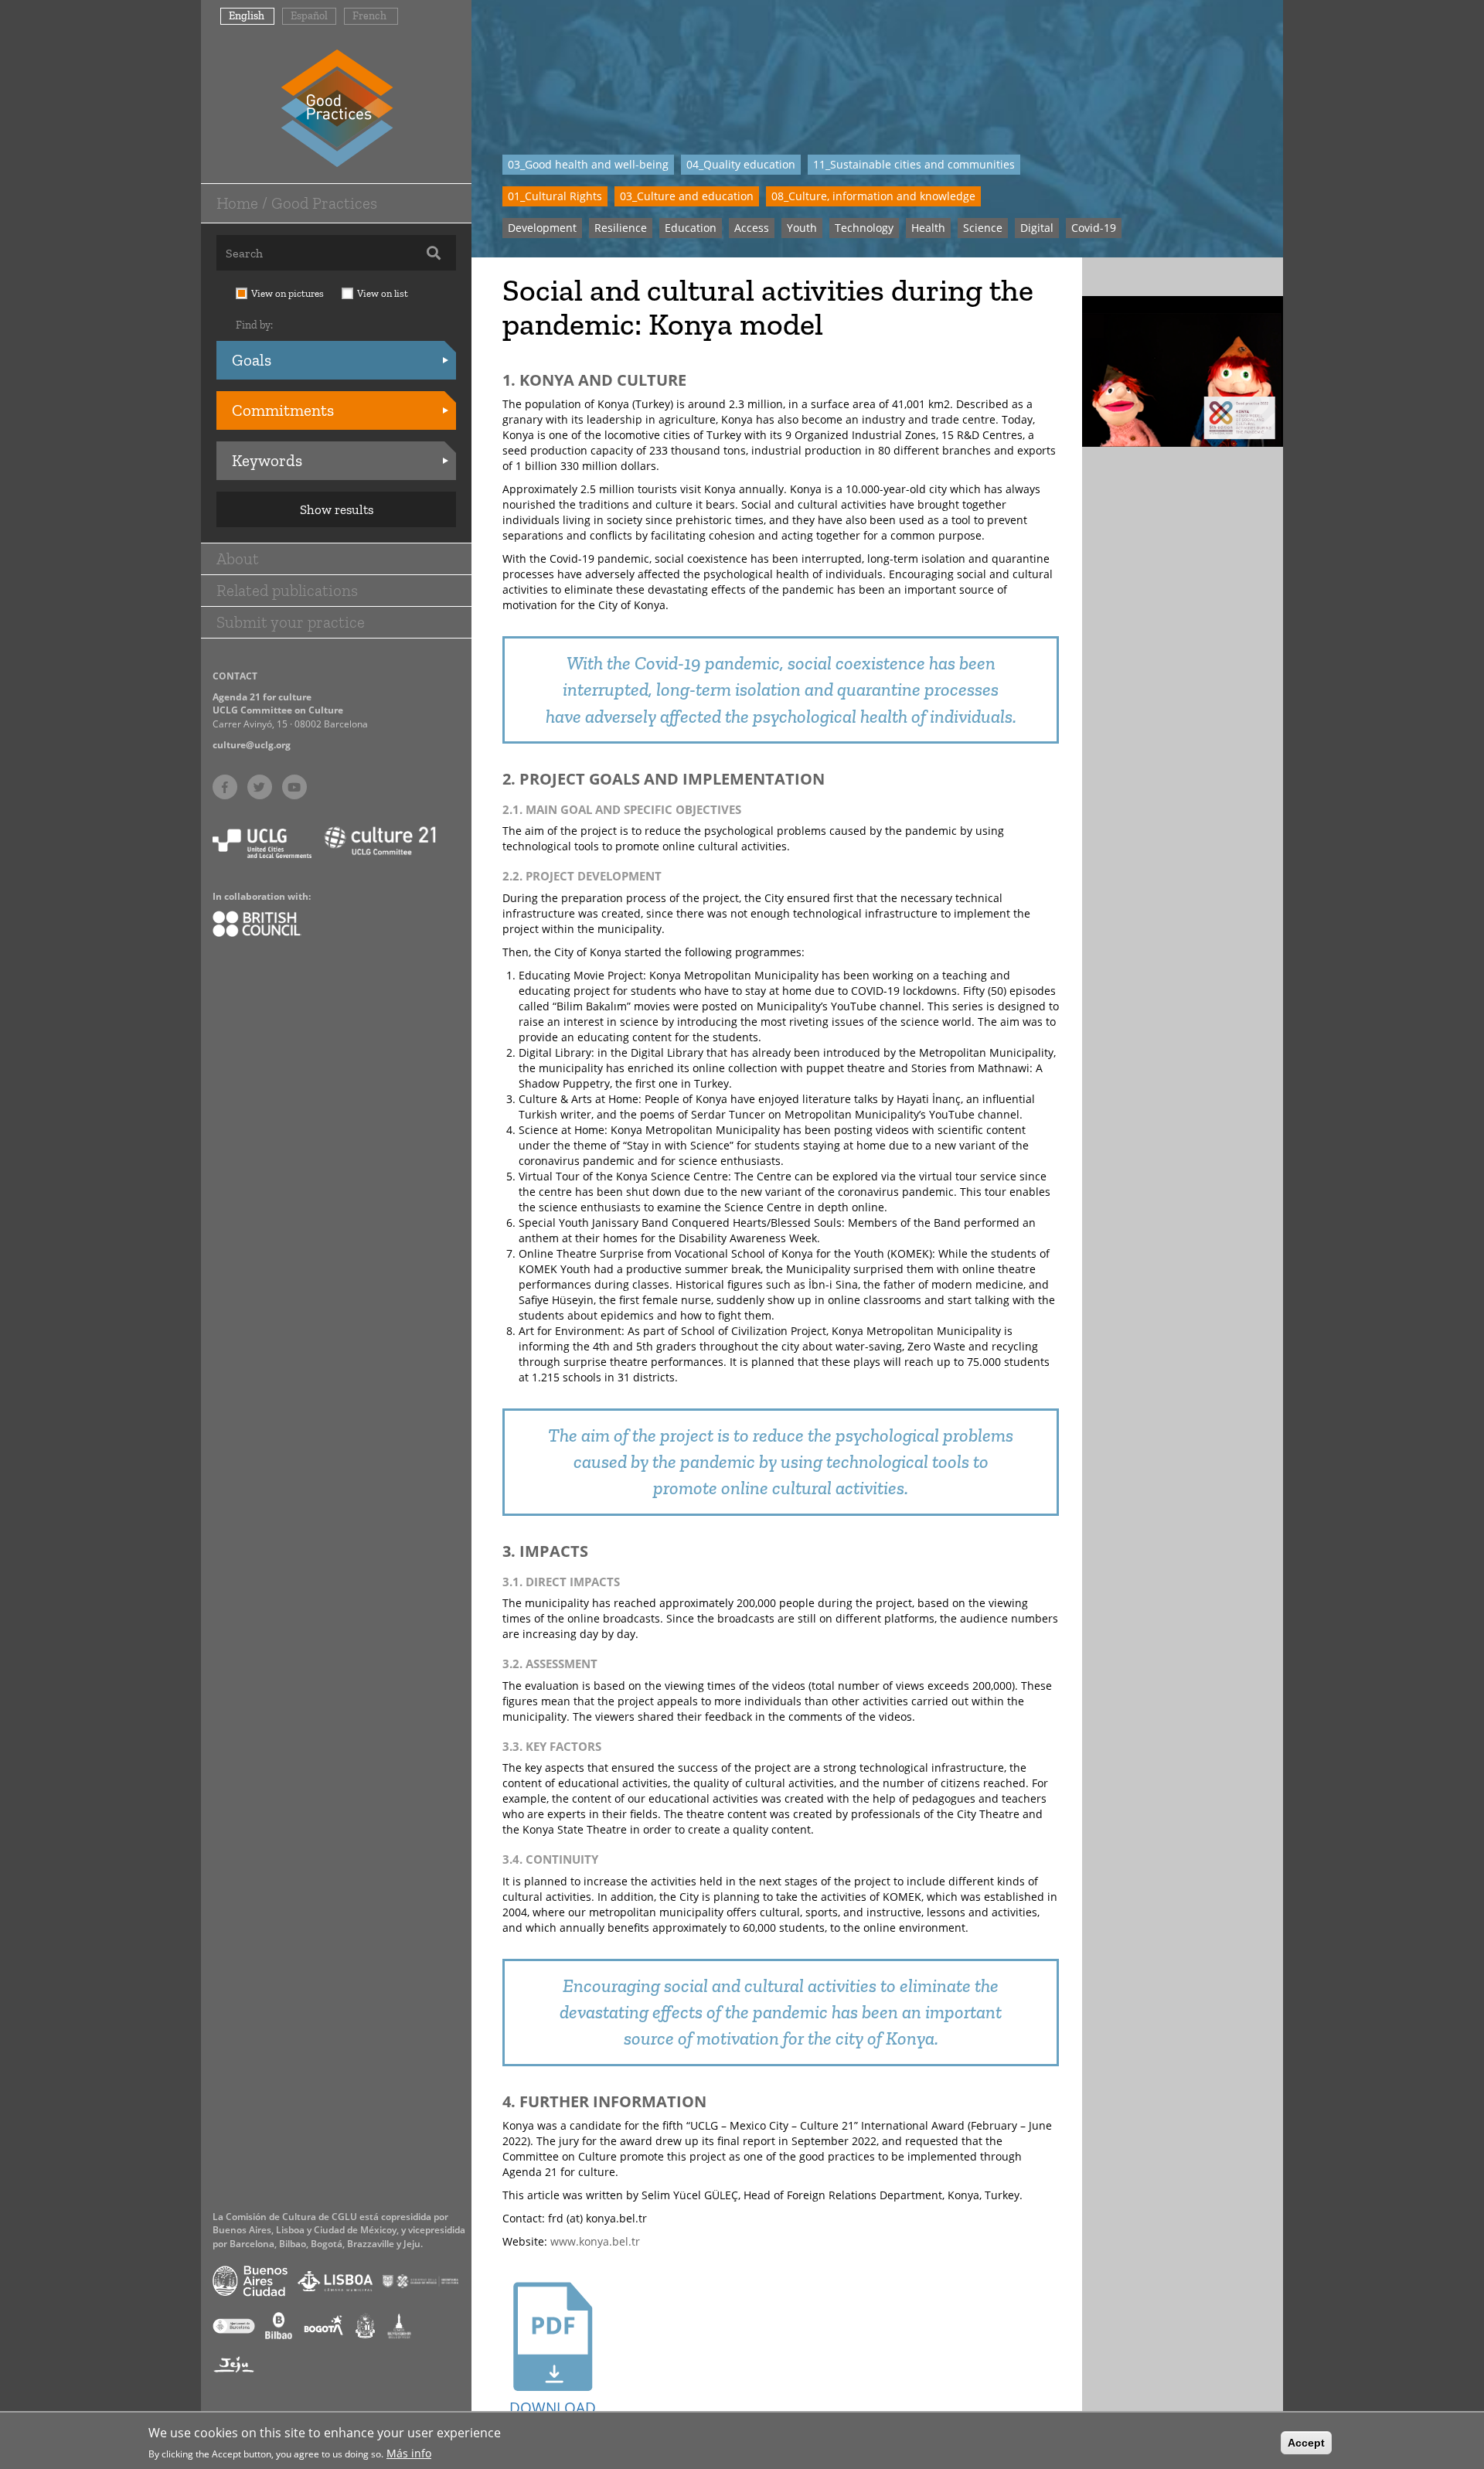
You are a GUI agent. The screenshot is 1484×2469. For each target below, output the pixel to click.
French (369, 16)
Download (553, 2408)
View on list (383, 293)
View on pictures (288, 293)
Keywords (267, 460)
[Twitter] (260, 787)
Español (309, 16)
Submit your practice (291, 622)
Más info (409, 2452)
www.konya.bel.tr (595, 2241)
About (238, 559)
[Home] (337, 107)
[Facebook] (225, 787)
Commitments (283, 410)
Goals (252, 360)
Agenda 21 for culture (262, 697)
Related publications (287, 590)
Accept (1306, 2443)
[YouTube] (294, 787)
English (247, 16)
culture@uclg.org (252, 745)
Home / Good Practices (297, 203)
